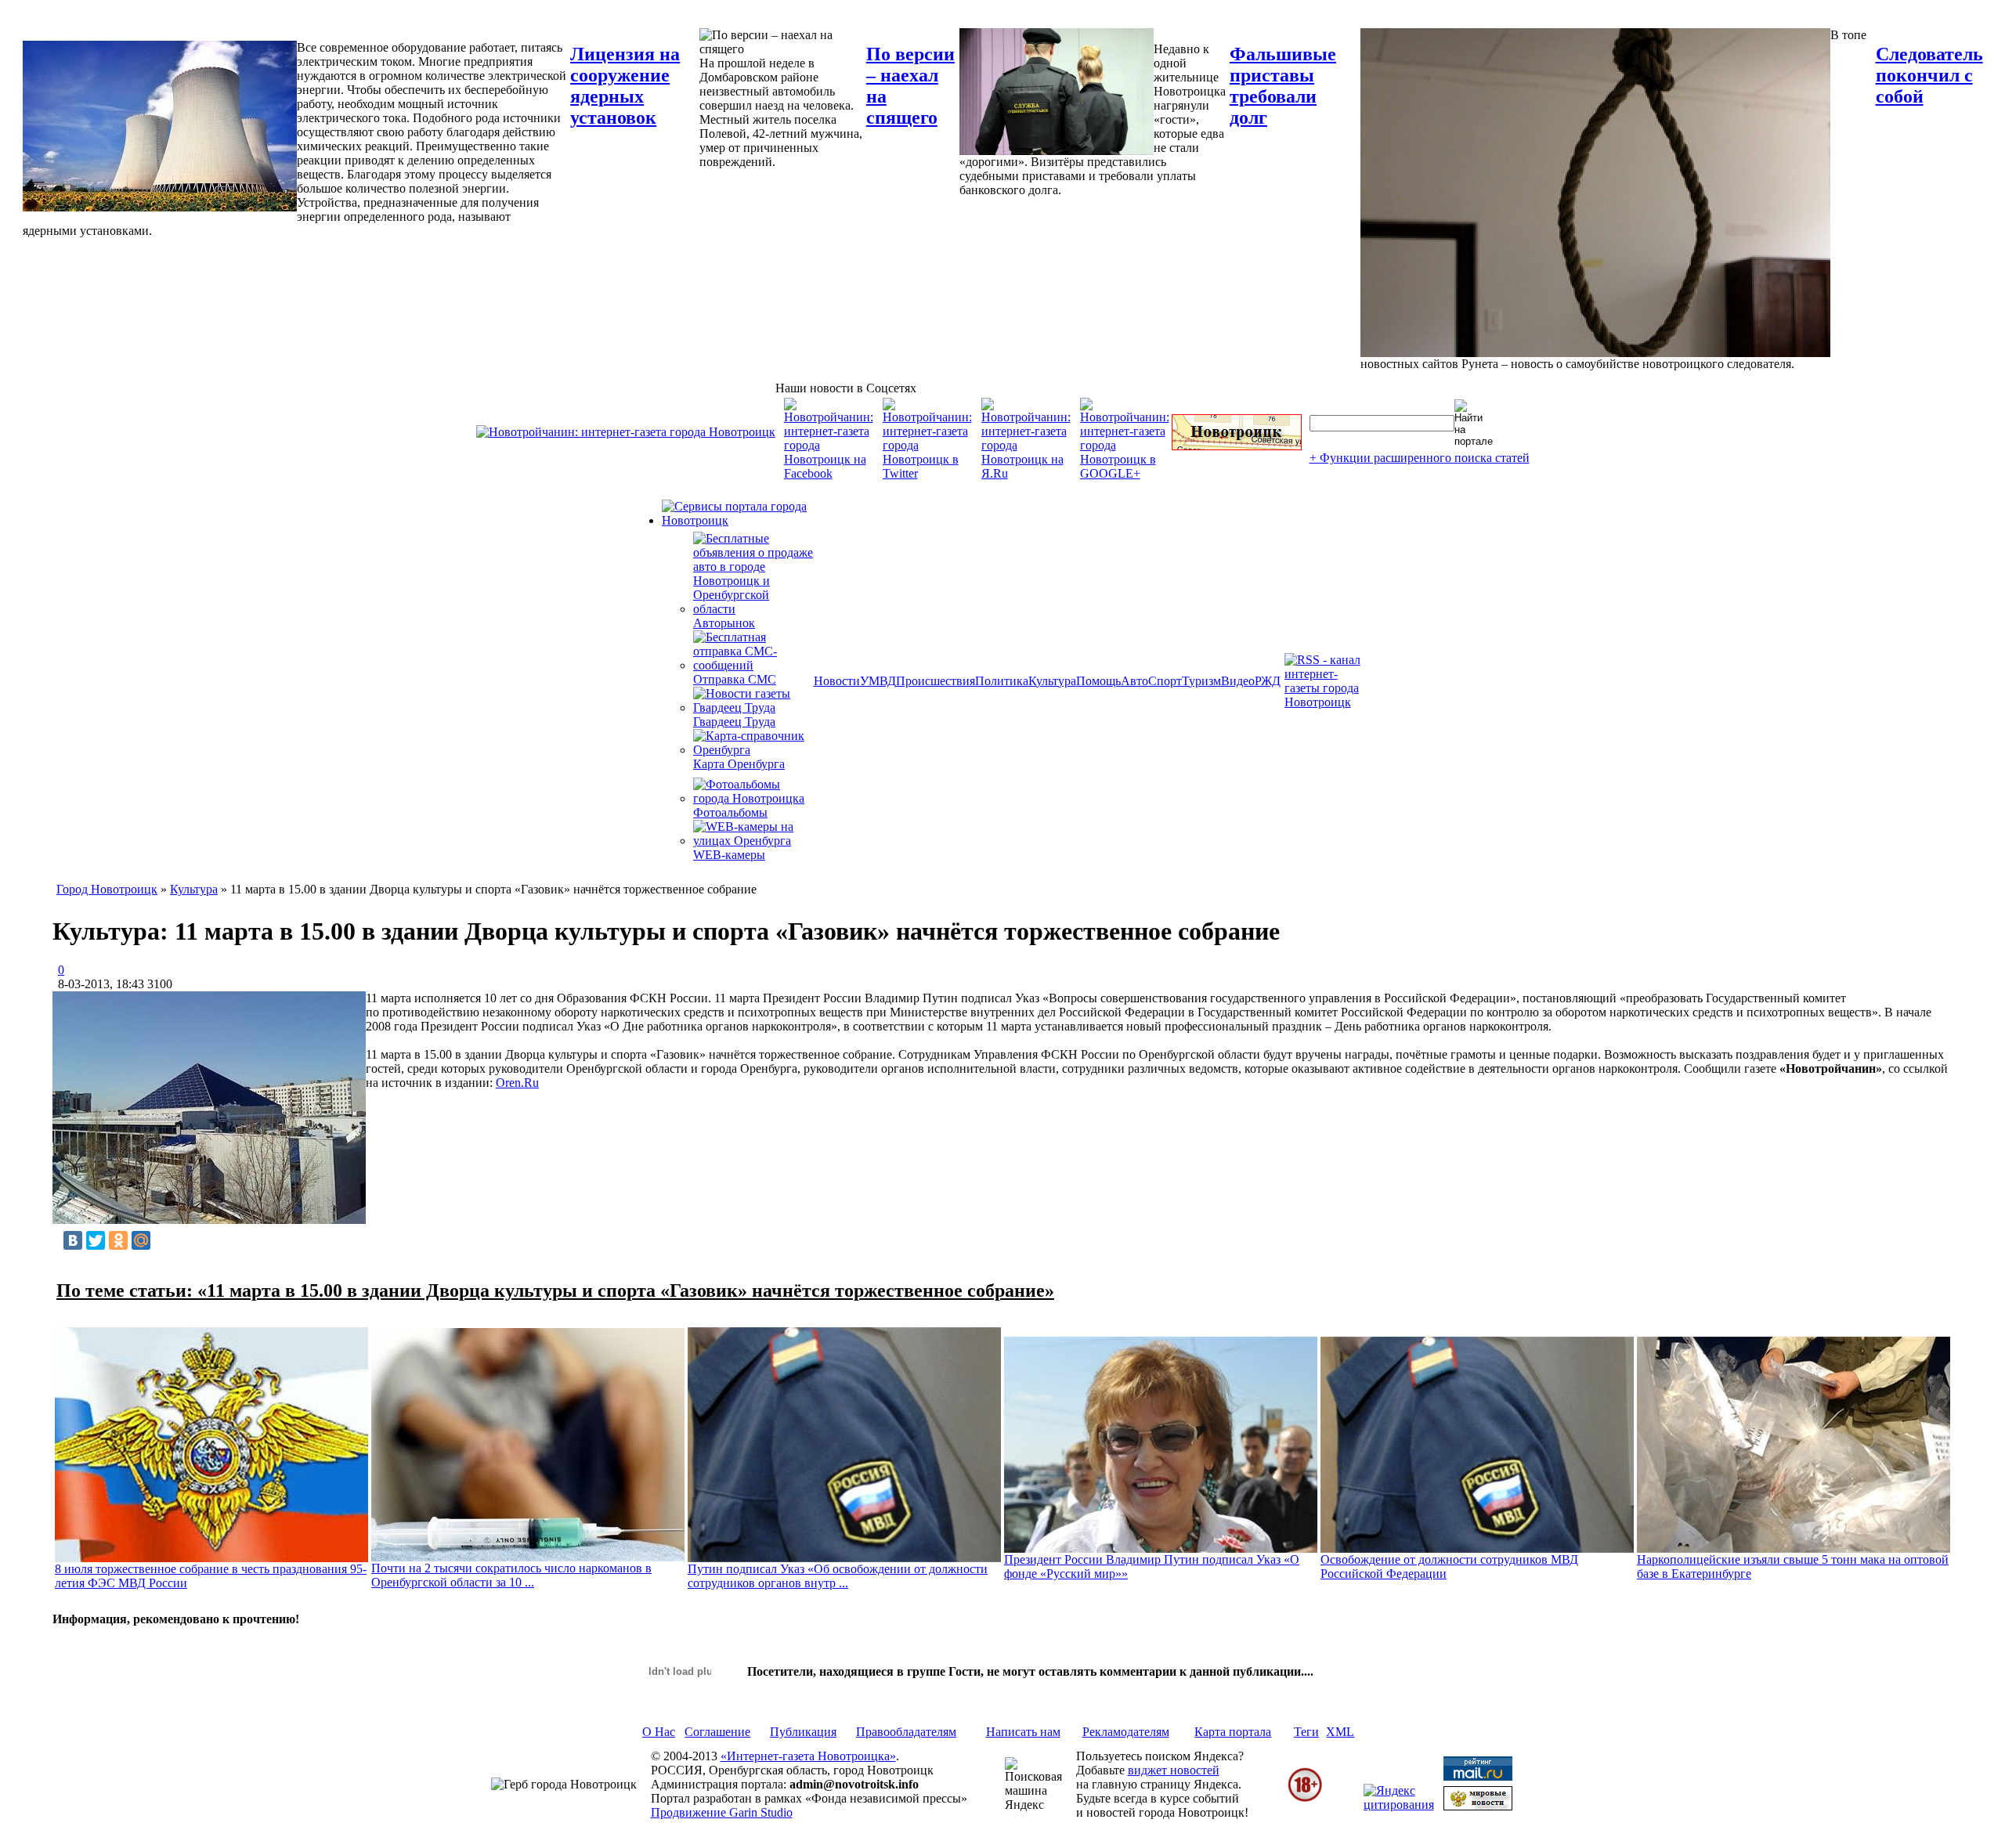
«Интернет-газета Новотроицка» (808, 1756)
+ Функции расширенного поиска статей (1420, 458)
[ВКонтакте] (73, 1240)
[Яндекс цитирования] (1399, 1805)
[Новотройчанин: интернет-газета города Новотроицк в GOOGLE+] (1125, 473)
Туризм (1201, 681)
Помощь (1098, 681)
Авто (1134, 681)
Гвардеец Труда (734, 722)
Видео (1238, 681)
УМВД (878, 681)
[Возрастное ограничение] (1305, 1799)
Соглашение (717, 1732)
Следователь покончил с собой (1929, 75)
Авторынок (724, 623)
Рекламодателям (1126, 1732)
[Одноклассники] (118, 1240)
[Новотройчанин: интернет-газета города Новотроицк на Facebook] (829, 473)
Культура (1052, 681)
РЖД (1268, 681)
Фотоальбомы (730, 812)
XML (1340, 1732)
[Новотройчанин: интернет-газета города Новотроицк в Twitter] (927, 473)
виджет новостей (1174, 1770)
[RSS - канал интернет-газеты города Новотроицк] (1328, 702)
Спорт (1165, 681)
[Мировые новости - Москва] (1478, 1806)
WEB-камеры (729, 855)
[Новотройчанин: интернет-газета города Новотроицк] (626, 432)
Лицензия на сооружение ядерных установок (625, 86)
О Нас (659, 1732)
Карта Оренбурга (739, 764)
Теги (1306, 1732)
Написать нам (1023, 1732)
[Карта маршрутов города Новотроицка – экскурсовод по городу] (1237, 446)
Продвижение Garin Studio (722, 1812)
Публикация (803, 1732)
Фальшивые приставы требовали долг (1283, 86)
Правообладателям (906, 1732)
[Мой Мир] (141, 1240)
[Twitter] (96, 1240)
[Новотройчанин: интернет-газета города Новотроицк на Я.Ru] (1026, 473)
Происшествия (936, 681)
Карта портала (1233, 1732)
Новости (837, 681)
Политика (1002, 681)
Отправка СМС (735, 679)
